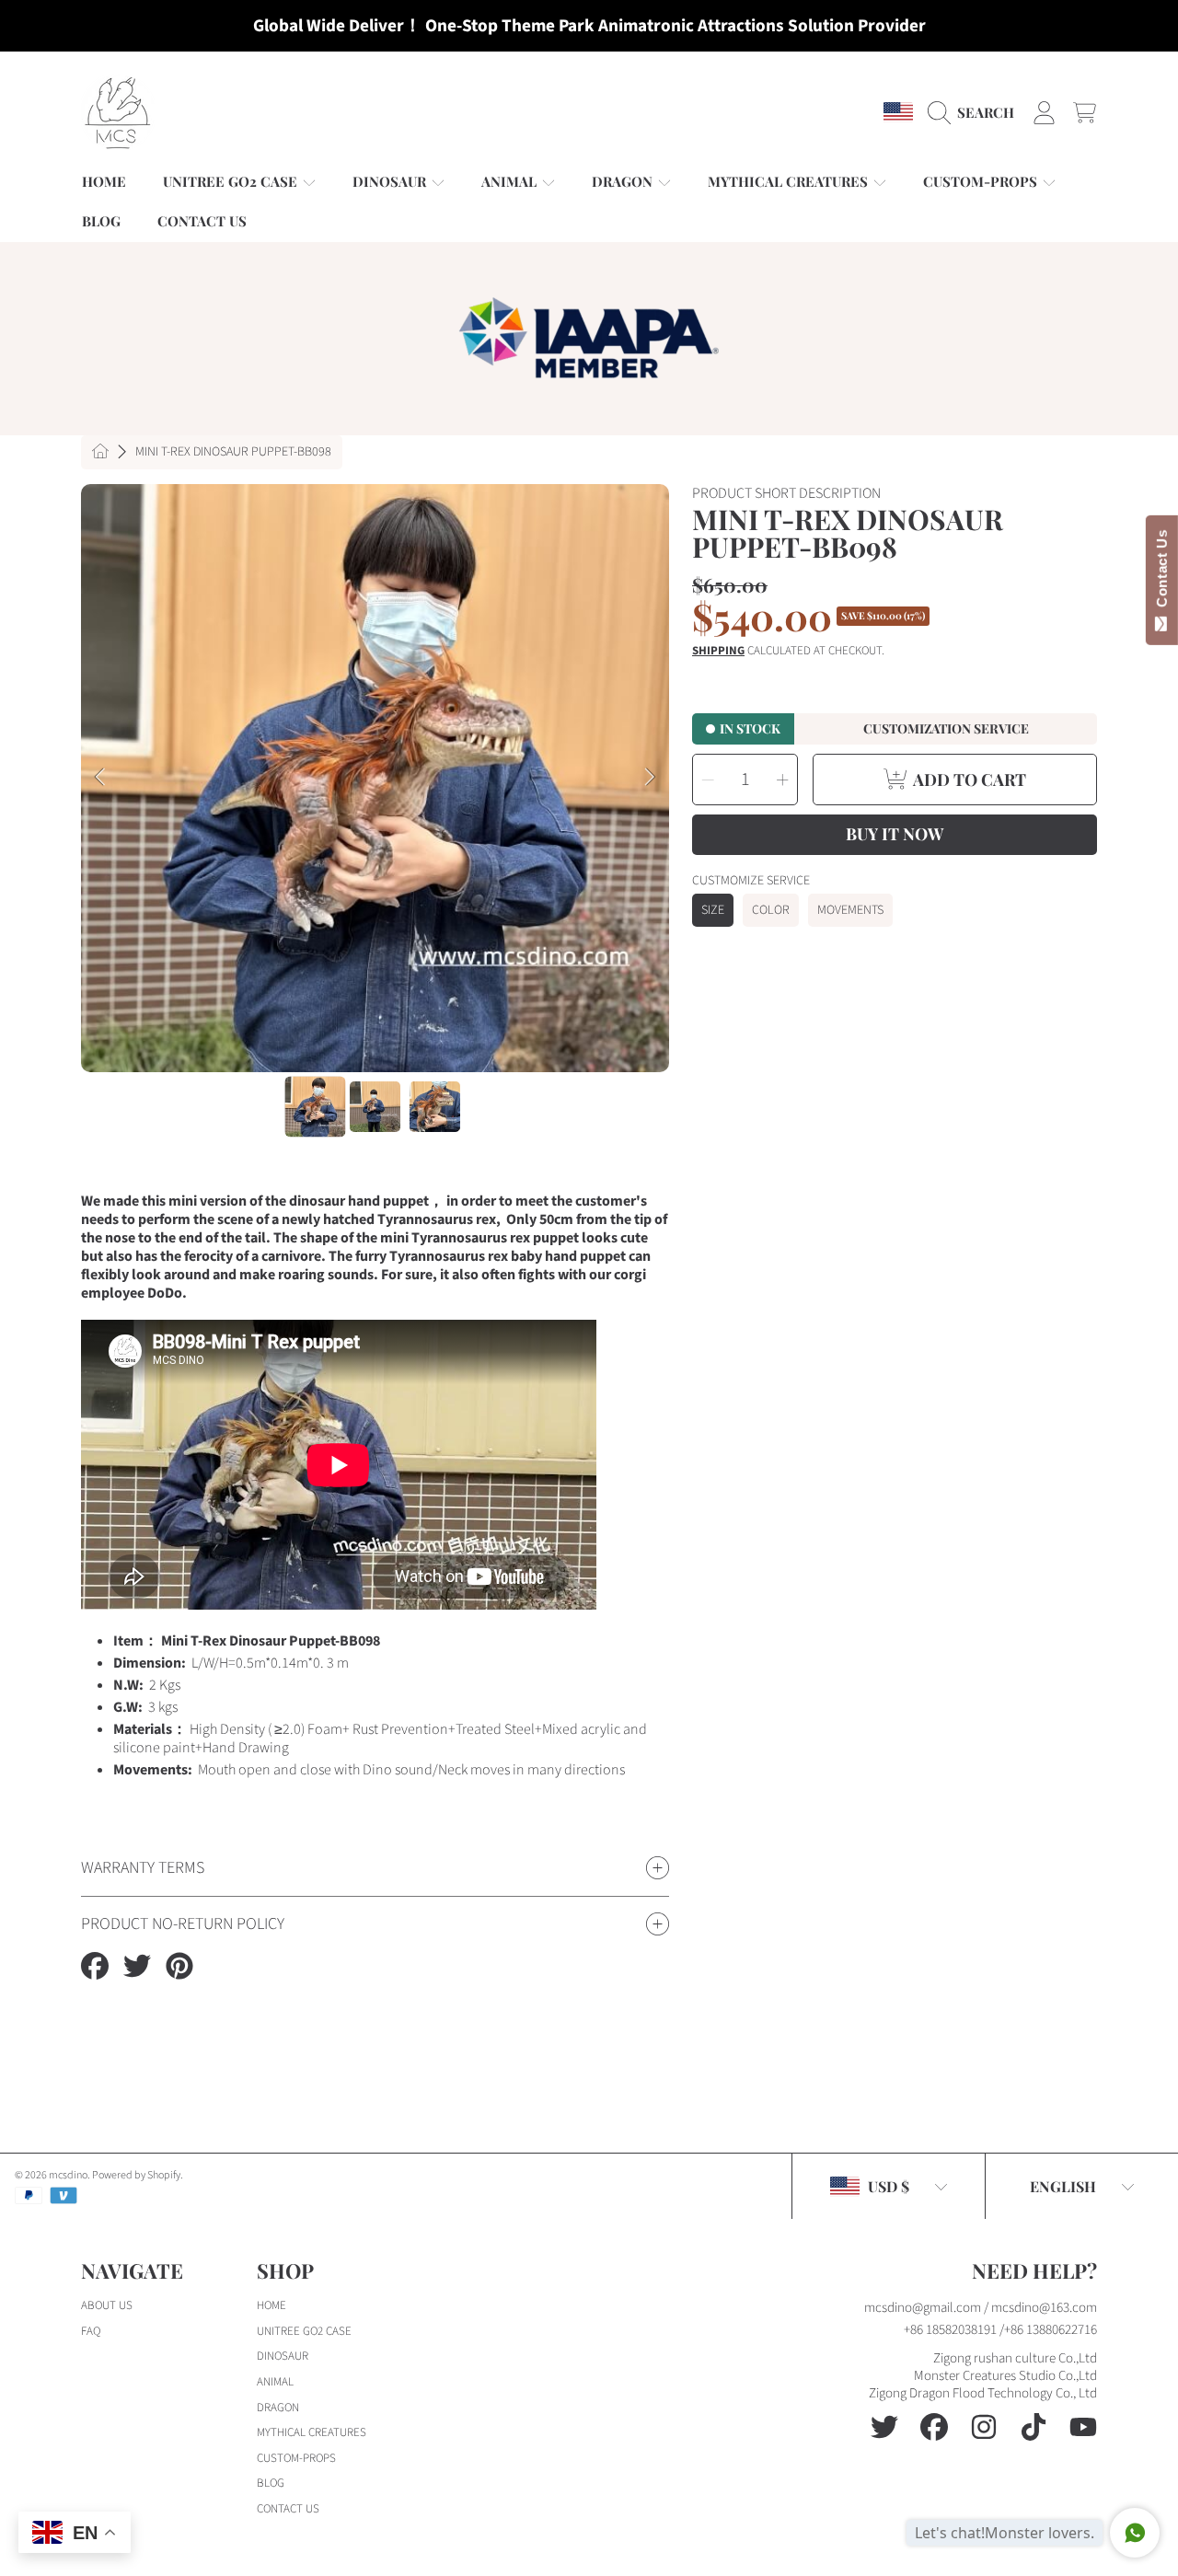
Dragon (624, 181)
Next (650, 778)
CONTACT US (288, 2509)
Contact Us (1162, 572)
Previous (100, 778)
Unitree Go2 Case (232, 181)
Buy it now (895, 834)
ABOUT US (107, 2305)
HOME (271, 2305)
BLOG (271, 2483)
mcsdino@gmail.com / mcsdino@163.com (981, 2308)
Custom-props (982, 181)
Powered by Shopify (136, 2175)
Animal (511, 181)
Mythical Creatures (790, 181)
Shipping (718, 651)
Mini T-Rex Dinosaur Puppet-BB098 (233, 453)
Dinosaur (391, 181)
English (1063, 2186)
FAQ (91, 2331)
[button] (976, 112)
